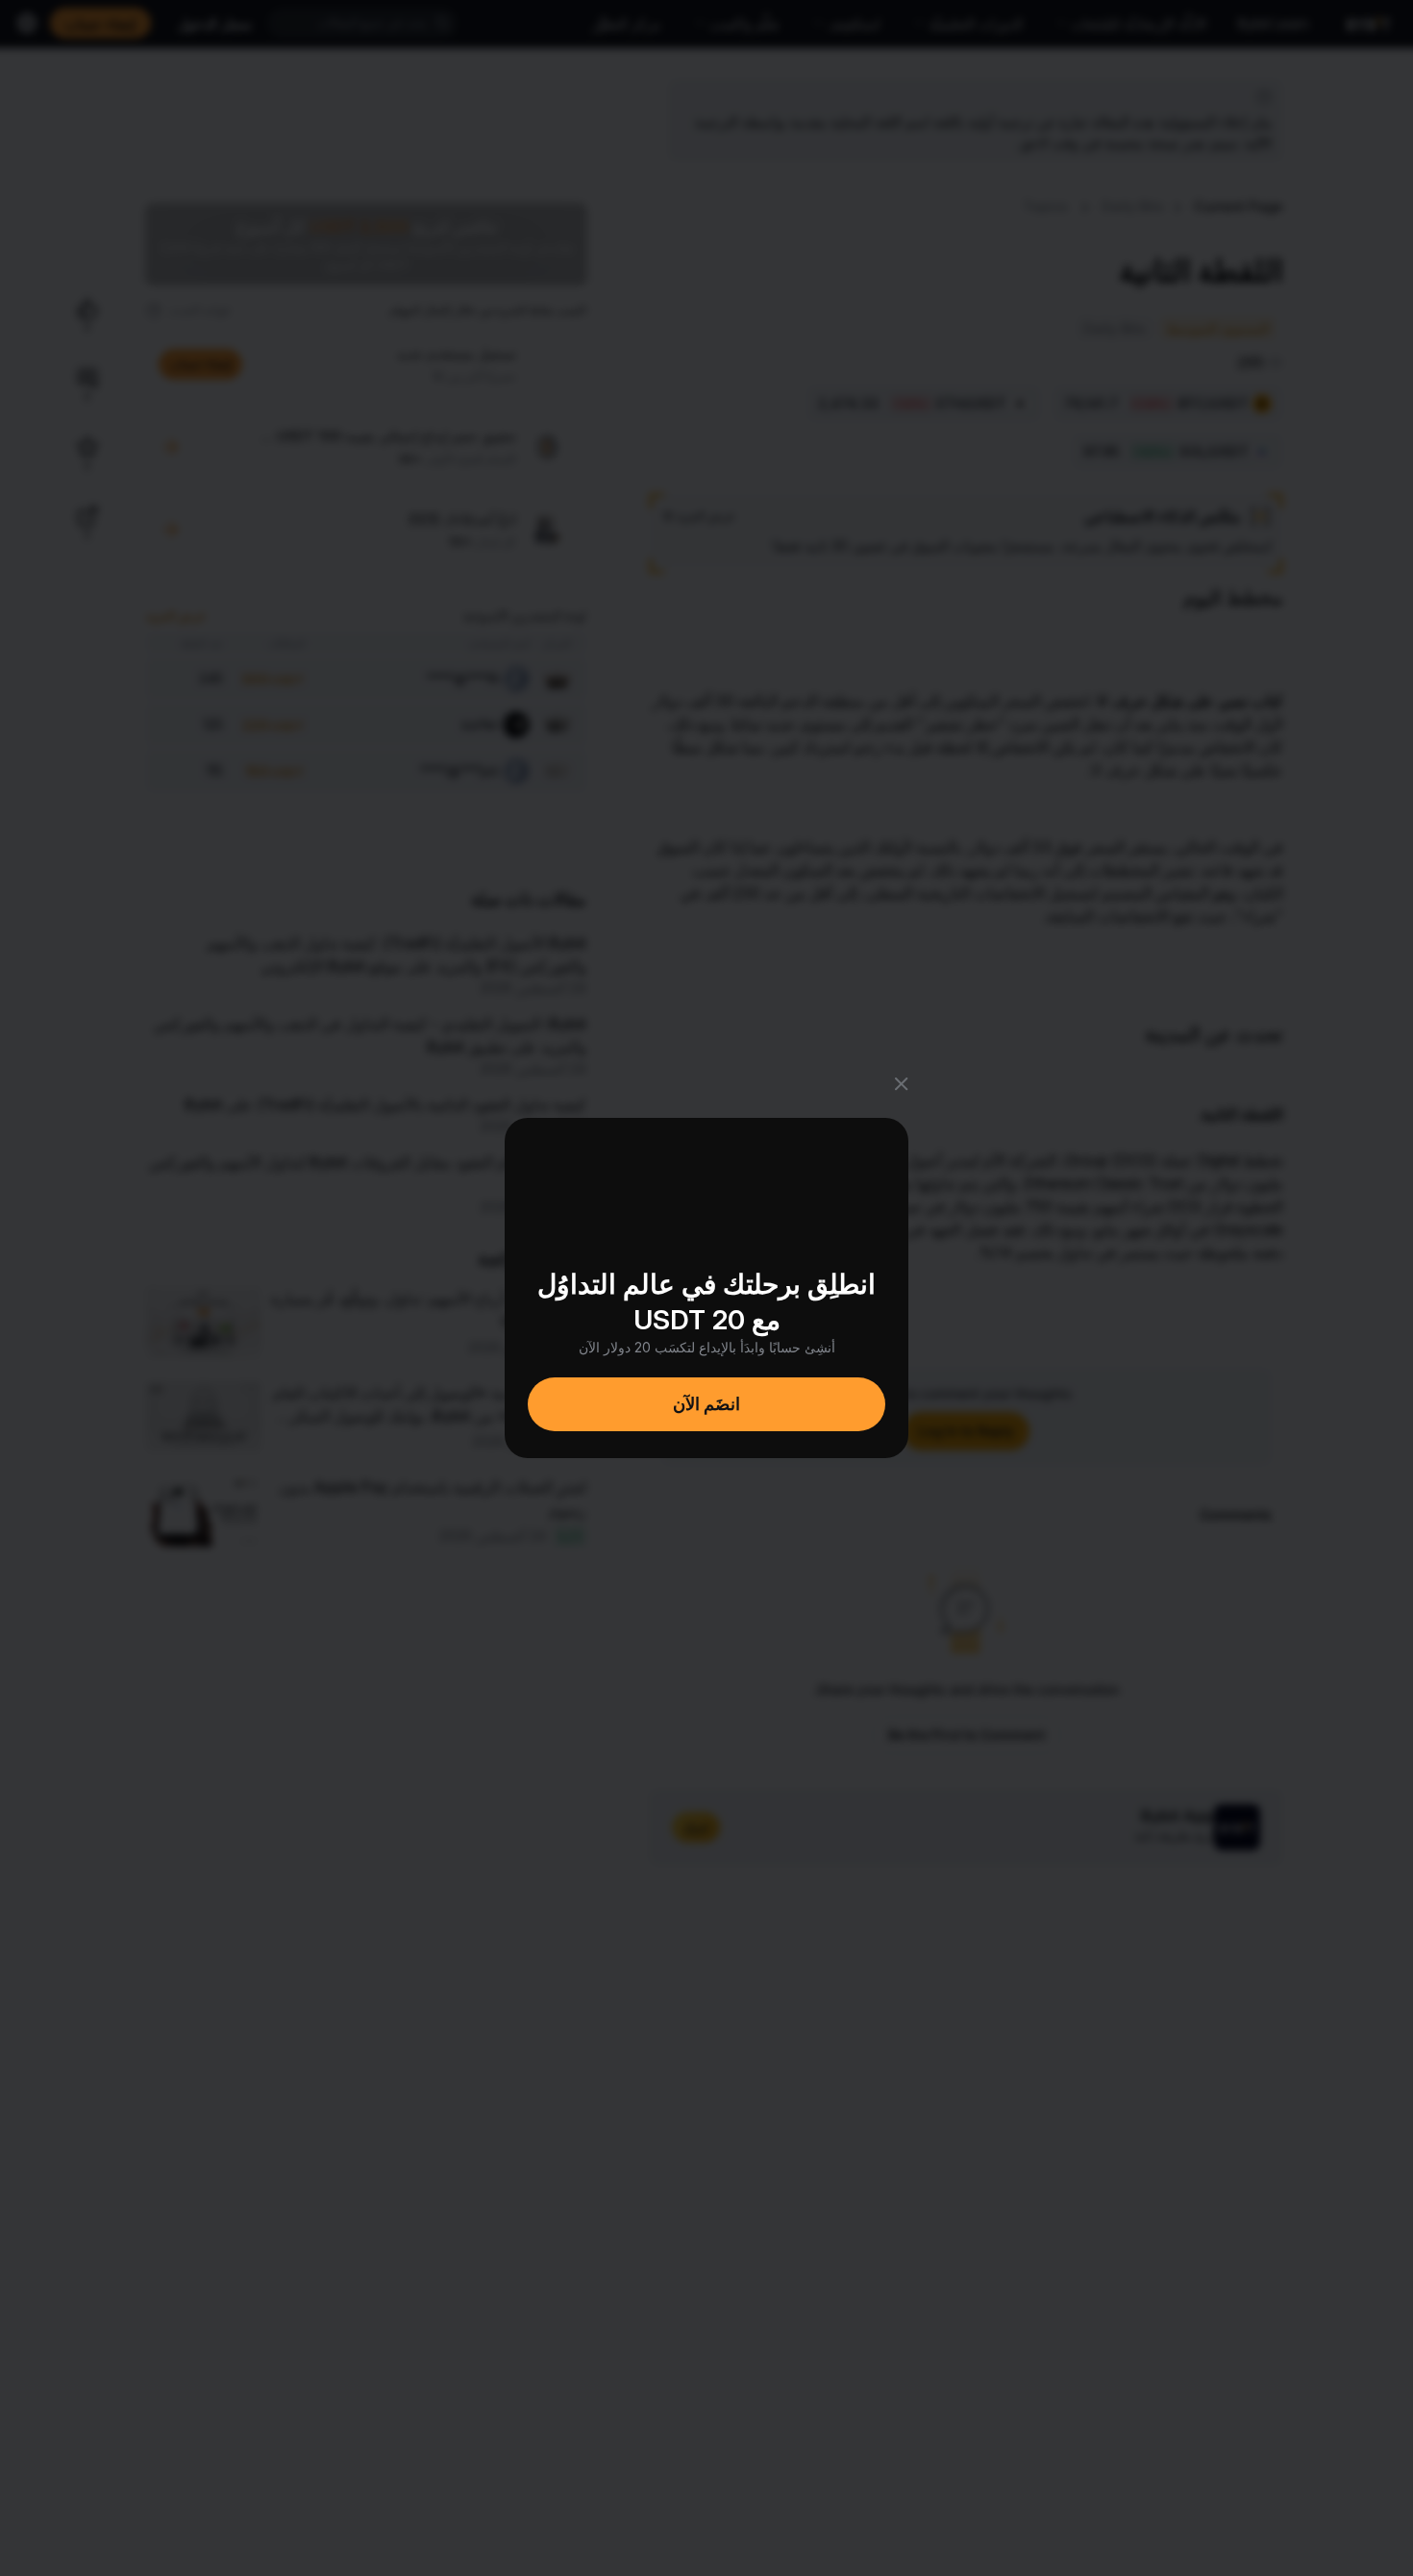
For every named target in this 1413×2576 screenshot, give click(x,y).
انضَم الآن (706, 1404)
